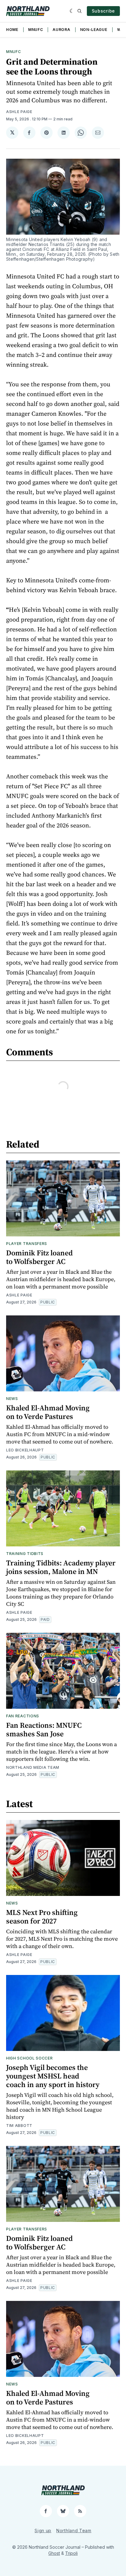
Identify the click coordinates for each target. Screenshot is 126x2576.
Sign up (43, 2531)
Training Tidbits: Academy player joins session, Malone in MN (61, 1567)
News (12, 1399)
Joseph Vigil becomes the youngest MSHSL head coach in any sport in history (53, 2076)
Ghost (54, 2553)
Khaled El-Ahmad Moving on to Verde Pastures (48, 1412)
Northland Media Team (33, 1767)
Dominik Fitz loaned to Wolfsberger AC (39, 1257)
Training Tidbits (25, 1554)
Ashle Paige (19, 112)
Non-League (94, 30)
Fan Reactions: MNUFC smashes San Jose (44, 1729)
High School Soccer (30, 2058)
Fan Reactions (23, 1716)
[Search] (80, 11)
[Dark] (72, 11)
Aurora (61, 30)
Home (12, 30)
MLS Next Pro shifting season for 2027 (42, 1917)
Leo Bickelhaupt (25, 1450)
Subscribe (103, 11)
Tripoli (71, 2553)
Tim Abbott (19, 2126)
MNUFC (36, 30)
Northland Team (74, 2531)
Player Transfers (27, 1244)
